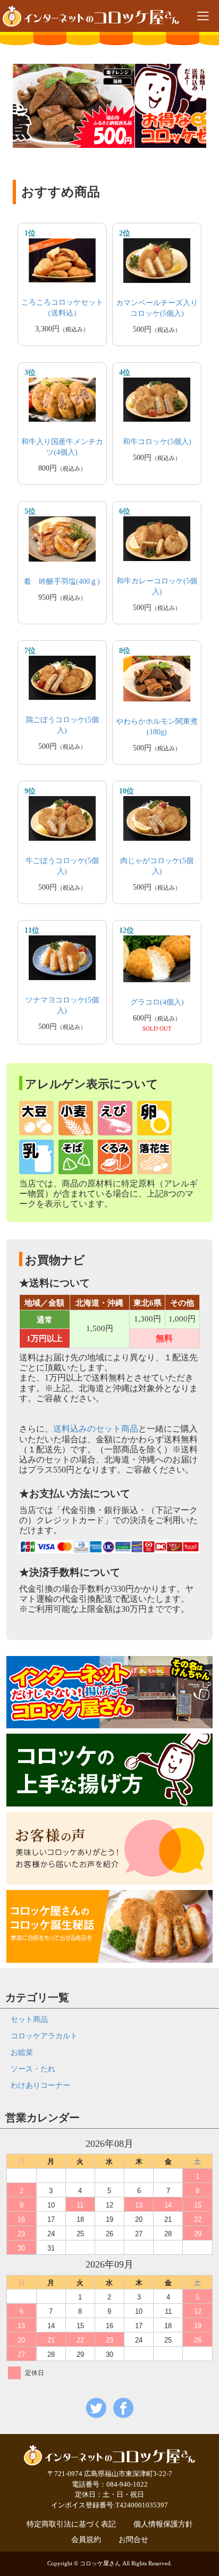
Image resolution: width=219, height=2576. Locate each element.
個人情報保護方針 (163, 2524)
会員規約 (86, 2540)
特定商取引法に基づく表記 (71, 2524)
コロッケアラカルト (44, 2036)
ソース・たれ (33, 2069)
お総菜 (22, 2052)
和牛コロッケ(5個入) (157, 442)
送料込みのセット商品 (96, 1429)
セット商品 (29, 2019)
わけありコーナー (40, 2085)
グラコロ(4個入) (157, 1002)
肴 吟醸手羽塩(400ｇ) (62, 582)
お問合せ (133, 2540)
